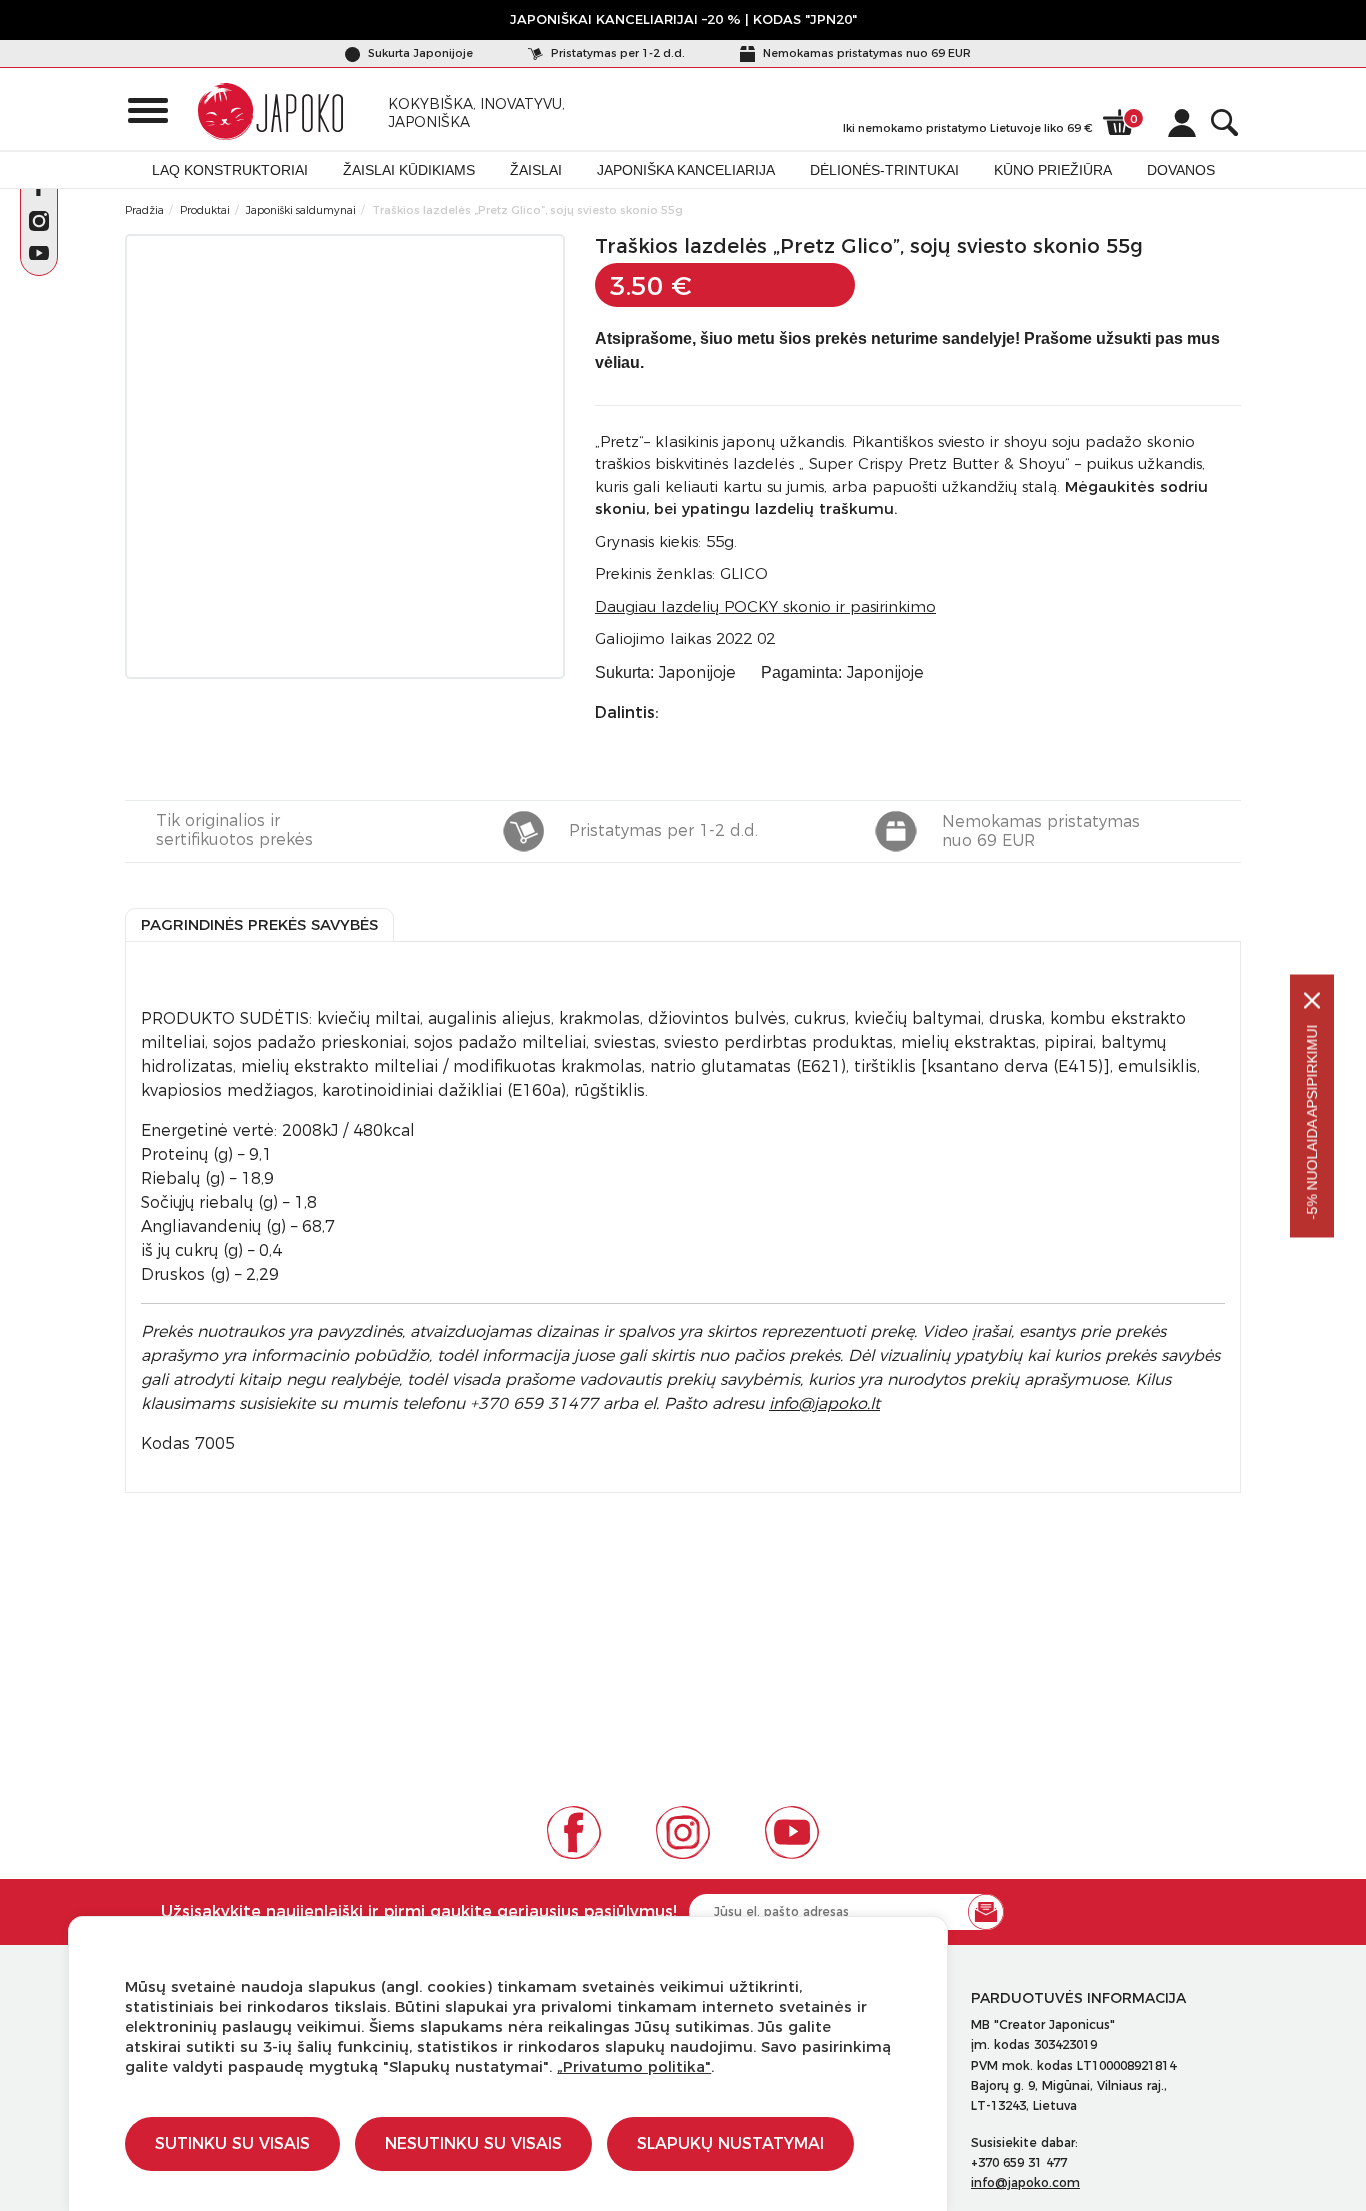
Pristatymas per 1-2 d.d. (616, 53)
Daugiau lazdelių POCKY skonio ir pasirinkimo (765, 606)
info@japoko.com (1025, 2182)
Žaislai (536, 170)
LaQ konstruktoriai (230, 170)
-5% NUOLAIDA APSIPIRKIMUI (1312, 1121)
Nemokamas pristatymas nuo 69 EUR (865, 53)
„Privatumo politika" (634, 2066)
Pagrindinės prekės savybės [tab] (259, 924)
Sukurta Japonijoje (419, 53)
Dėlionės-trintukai (884, 170)
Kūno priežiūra (1053, 170)
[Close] (1312, 1000)
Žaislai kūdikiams (409, 170)
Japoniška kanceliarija (686, 170)
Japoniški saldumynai (301, 210)
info (824, 1403)
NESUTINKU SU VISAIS (473, 2143)
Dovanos (1181, 170)
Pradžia (144, 210)
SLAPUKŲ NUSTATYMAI (730, 2143)
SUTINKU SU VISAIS (232, 2143)
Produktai (205, 210)
